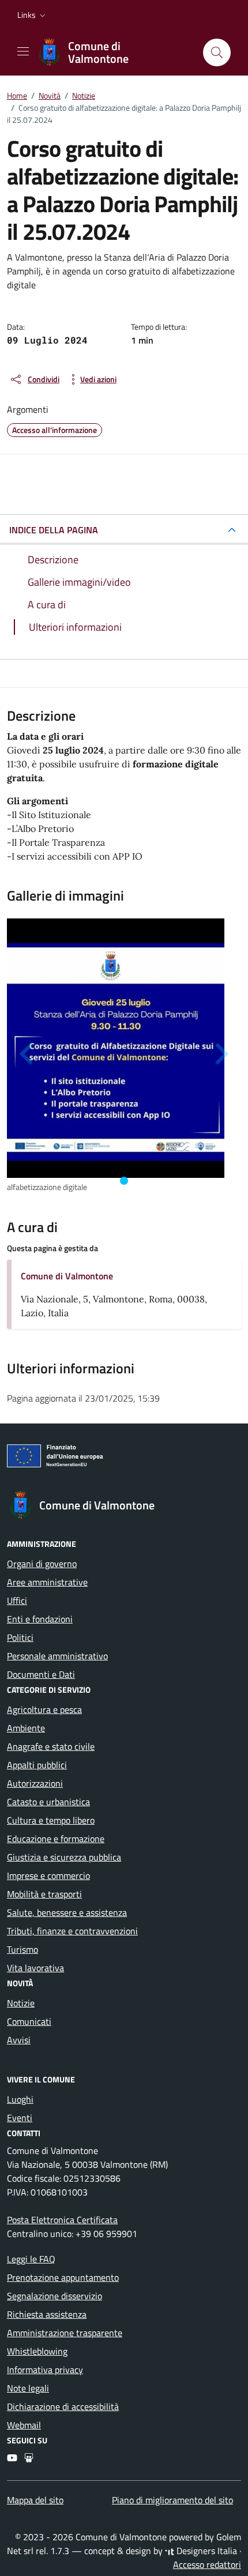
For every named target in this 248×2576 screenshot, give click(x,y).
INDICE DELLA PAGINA (54, 530)
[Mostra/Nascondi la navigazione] (23, 51)
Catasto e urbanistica (48, 1802)
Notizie (21, 2003)
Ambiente (26, 1728)
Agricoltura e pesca (44, 1709)
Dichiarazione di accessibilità (63, 2406)
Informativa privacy (45, 2370)
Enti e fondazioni (40, 1619)
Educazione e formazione (56, 1839)
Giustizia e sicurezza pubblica (64, 1857)
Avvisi (19, 2040)
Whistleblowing (37, 2351)
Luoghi (20, 2099)
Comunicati (29, 2021)
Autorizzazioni (35, 1783)
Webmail (24, 2425)
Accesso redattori (207, 2564)
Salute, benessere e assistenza (67, 1912)
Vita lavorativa (35, 1968)
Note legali (28, 2388)
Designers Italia (206, 2551)
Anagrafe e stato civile (51, 1746)
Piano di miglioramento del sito (172, 2500)
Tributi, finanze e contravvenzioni (72, 1931)
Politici (20, 1637)
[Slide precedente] (28, 1054)
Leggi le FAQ (31, 2259)
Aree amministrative (47, 1582)
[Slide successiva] (220, 1054)
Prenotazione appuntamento (63, 2277)
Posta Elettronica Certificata (62, 2220)
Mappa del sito (35, 2500)
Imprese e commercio (48, 1875)
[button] (33, 15)
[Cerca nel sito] (217, 52)
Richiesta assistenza (47, 2314)
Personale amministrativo (57, 1656)
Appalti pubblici (37, 1765)
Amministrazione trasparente (65, 2333)
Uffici (17, 1600)
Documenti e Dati (41, 1674)
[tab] (124, 1181)
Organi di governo (42, 1564)
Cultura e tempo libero (51, 1820)
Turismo (22, 1949)
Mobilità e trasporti (44, 1894)
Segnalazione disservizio (55, 2296)
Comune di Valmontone (67, 1276)
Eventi (20, 2118)
